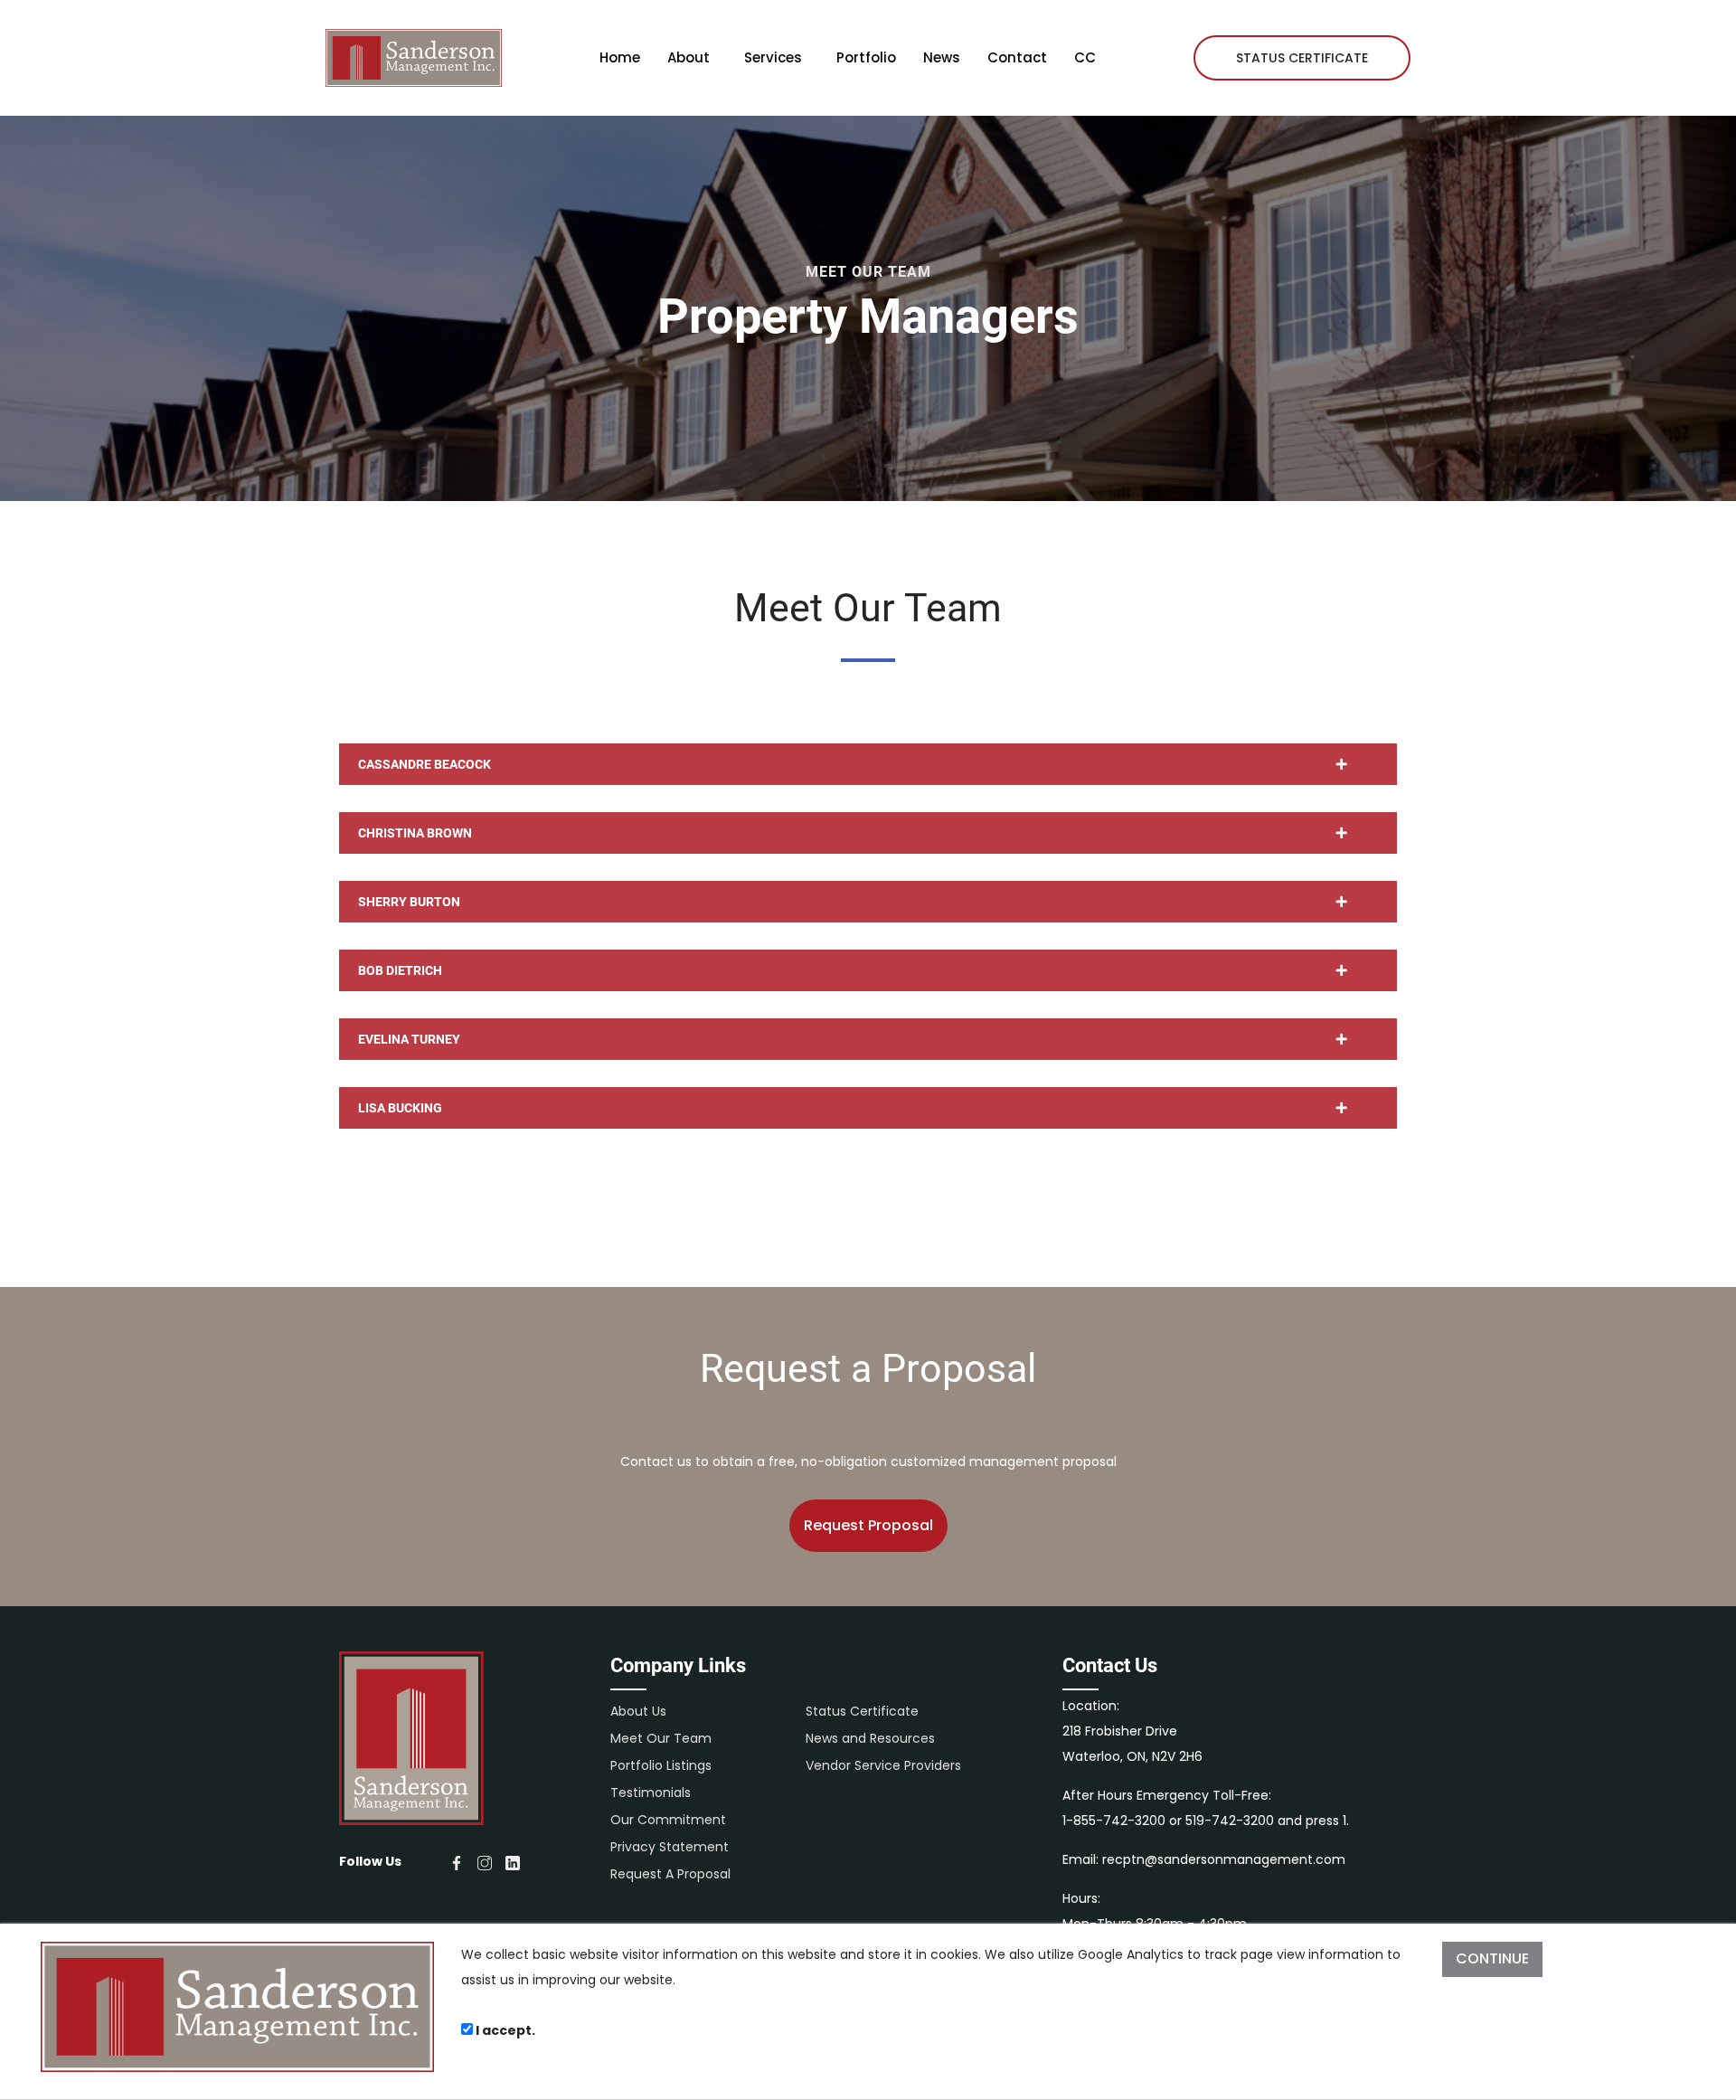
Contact (1017, 57)
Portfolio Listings (661, 1765)
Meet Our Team (661, 1738)
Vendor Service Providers (883, 1765)
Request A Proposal (670, 1874)
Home (620, 57)
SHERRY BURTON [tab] (409, 902)
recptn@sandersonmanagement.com (1224, 1859)
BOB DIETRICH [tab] (400, 970)
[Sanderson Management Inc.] (414, 58)
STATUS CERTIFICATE (1302, 58)
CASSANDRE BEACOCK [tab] (425, 764)
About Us (638, 1711)
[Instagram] (485, 1861)
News (942, 57)
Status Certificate (862, 1711)
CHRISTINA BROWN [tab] (415, 833)
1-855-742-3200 (1114, 1821)
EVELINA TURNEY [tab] (409, 1039)
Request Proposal (868, 1525)
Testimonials (651, 1793)
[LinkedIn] (513, 1861)
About (689, 57)
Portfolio (866, 57)
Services (773, 57)
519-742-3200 (1230, 1821)
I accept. (504, 2030)
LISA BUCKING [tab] (400, 1108)
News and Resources (870, 1738)
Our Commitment (668, 1820)
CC (1085, 57)
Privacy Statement (670, 1847)
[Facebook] (457, 1861)
